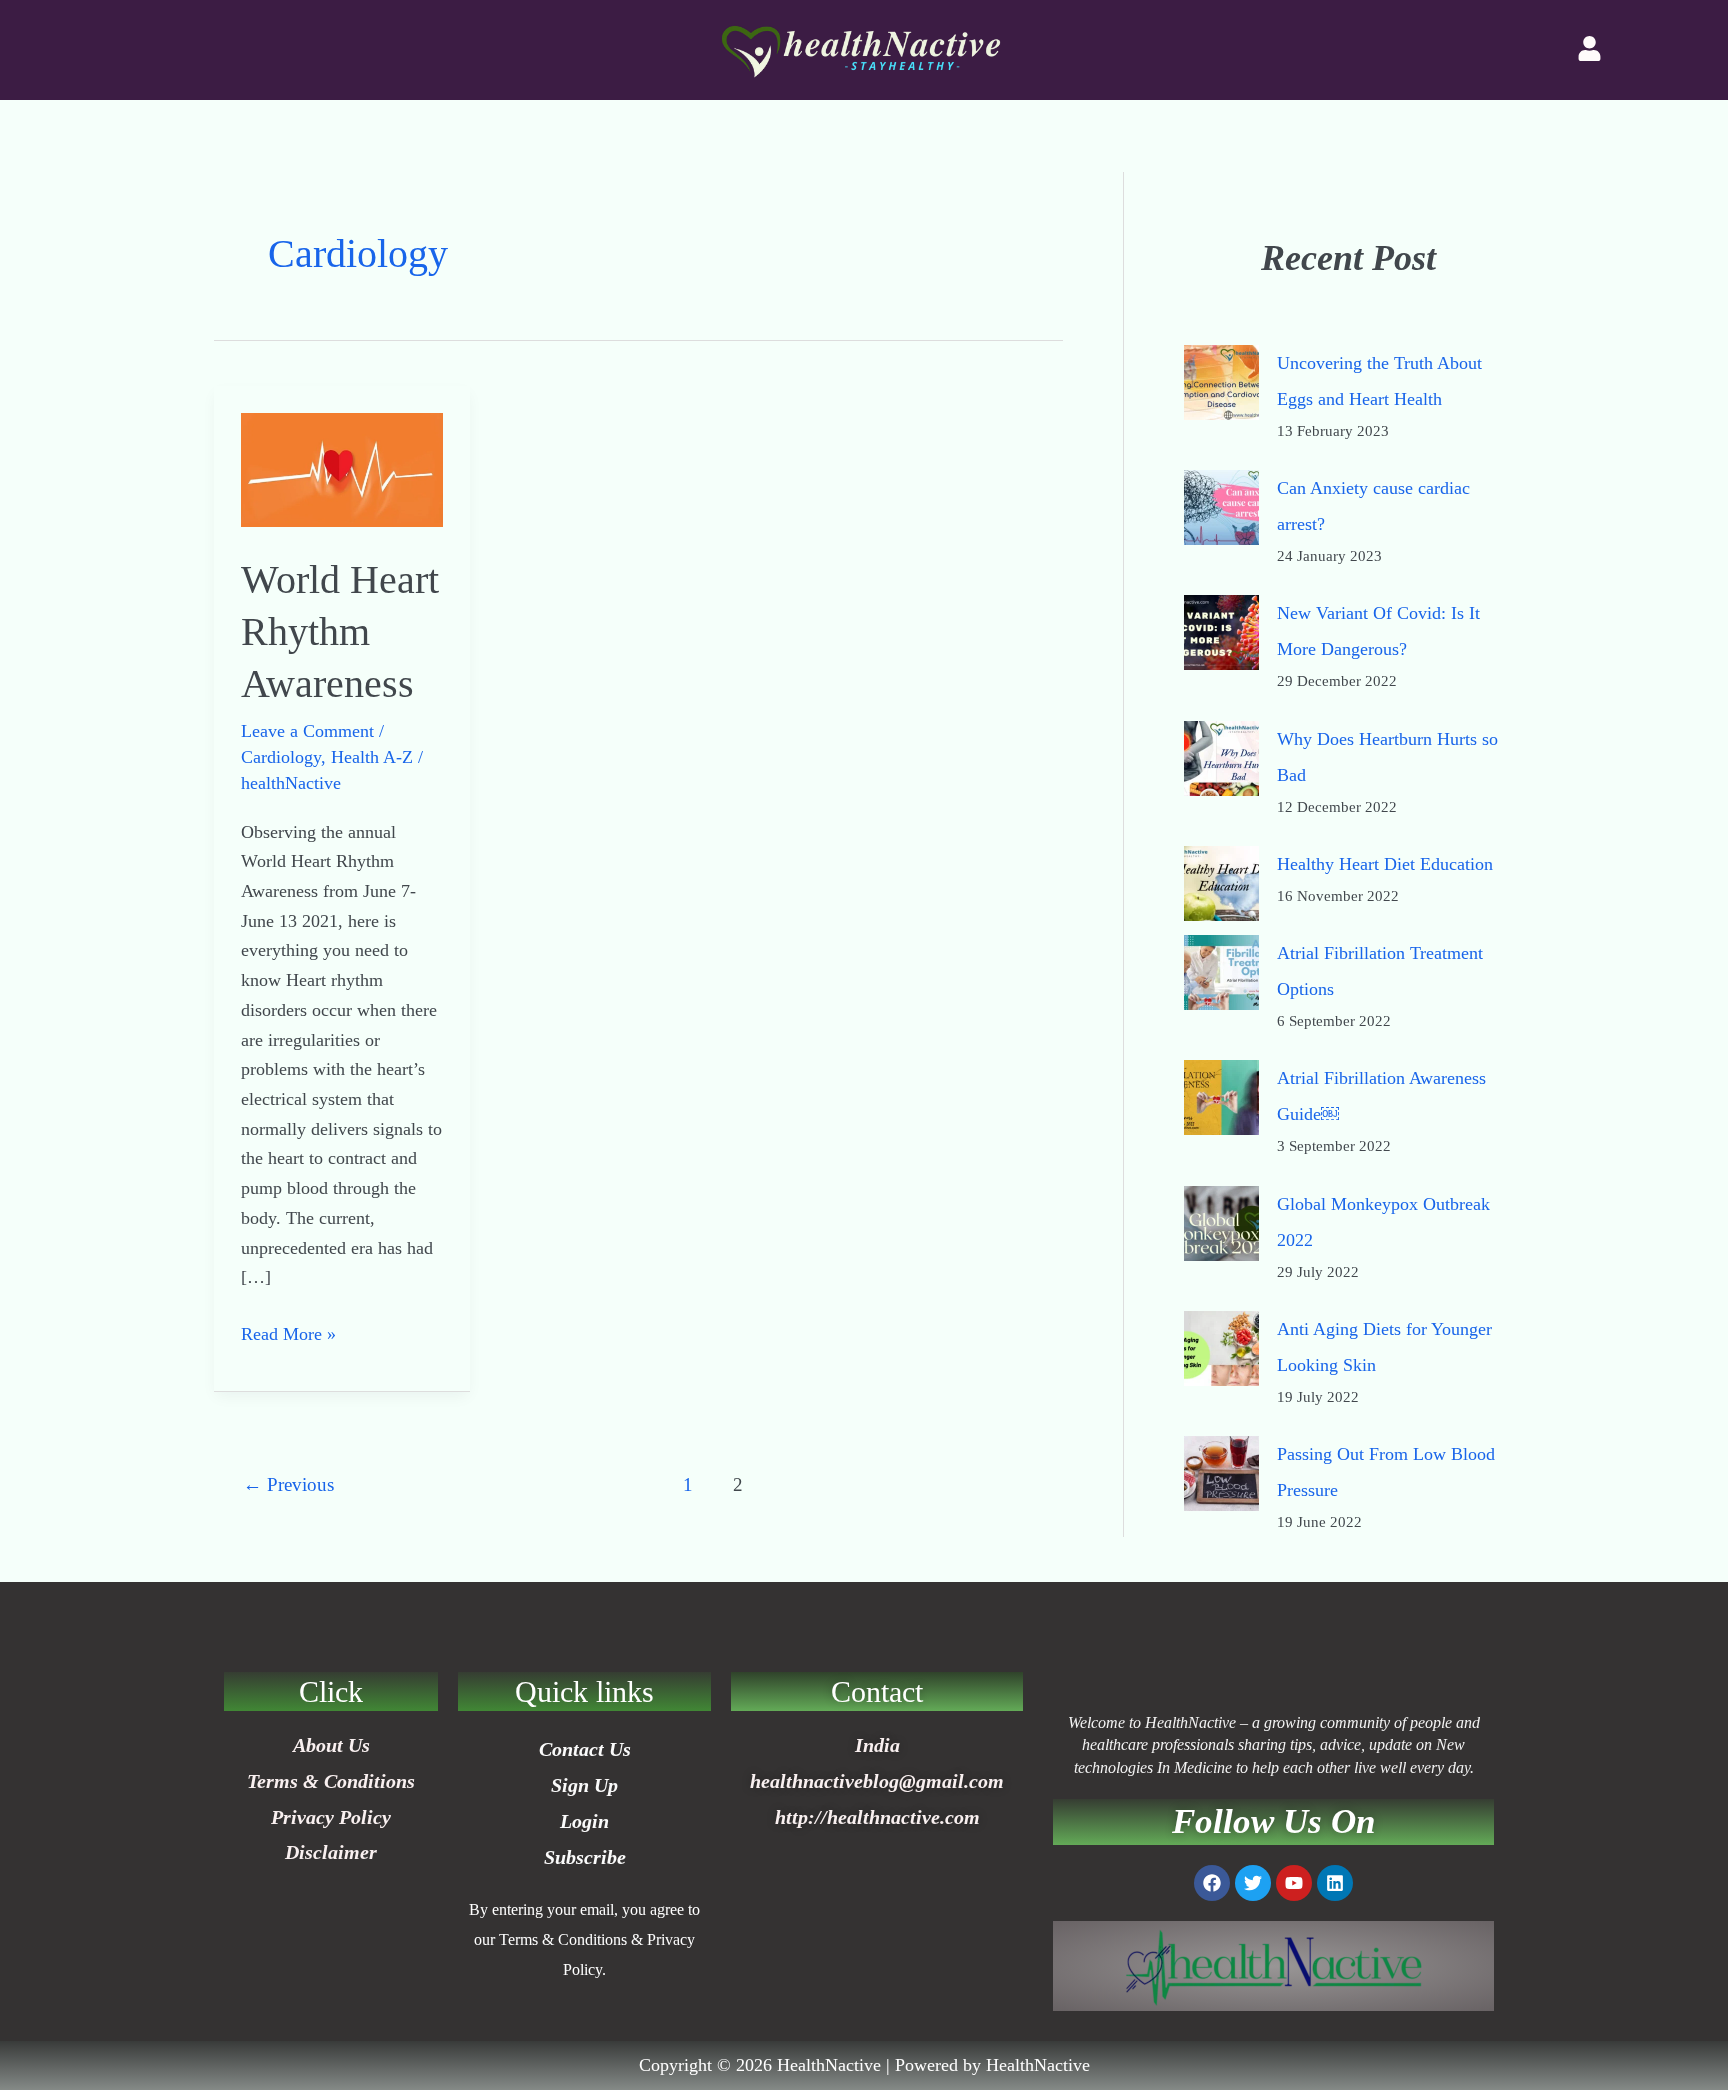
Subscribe (585, 1857)
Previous (288, 1484)
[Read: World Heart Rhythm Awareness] (342, 468)
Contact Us (585, 1749)
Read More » (288, 1332)
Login (584, 1821)
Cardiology (281, 757)
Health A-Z (372, 757)
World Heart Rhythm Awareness (340, 631)
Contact (877, 1691)
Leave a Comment (307, 731)
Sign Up (584, 1785)
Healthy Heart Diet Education (1385, 864)
